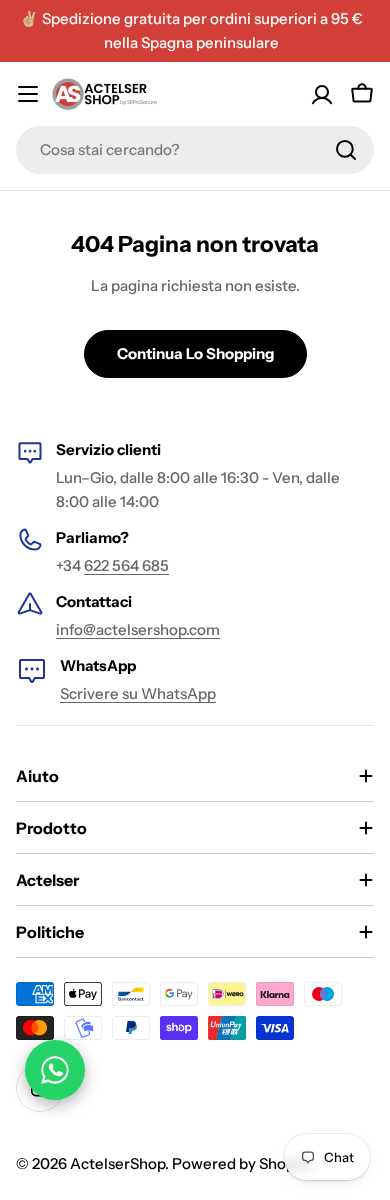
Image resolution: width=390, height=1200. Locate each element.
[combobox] (195, 150)
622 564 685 (126, 565)
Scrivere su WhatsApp (138, 693)
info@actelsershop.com (138, 629)
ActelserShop (117, 1163)
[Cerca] (346, 150)
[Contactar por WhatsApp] (55, 1070)
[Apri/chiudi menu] (28, 94)
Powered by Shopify (242, 1163)
